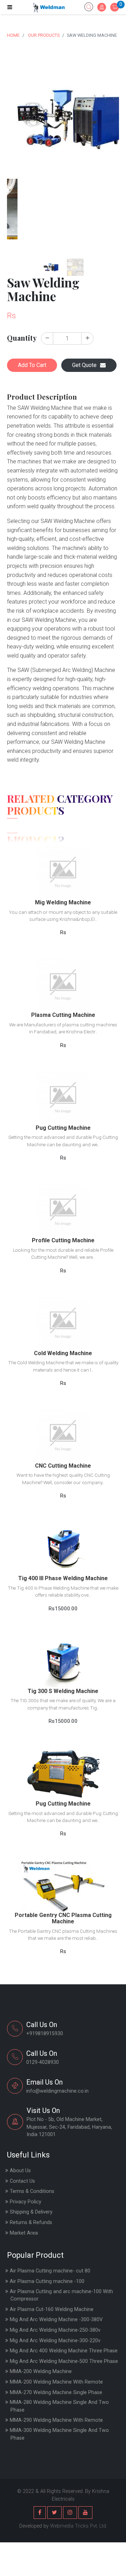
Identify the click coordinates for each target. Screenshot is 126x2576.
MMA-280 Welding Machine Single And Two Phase (59, 2406)
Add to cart (63, 876)
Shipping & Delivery (31, 2212)
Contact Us (22, 2181)
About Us (20, 2171)
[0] (115, 8)
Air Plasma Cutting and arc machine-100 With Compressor (61, 2295)
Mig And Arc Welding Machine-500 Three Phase (64, 2361)
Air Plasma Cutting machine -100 (47, 2281)
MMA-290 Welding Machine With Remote (56, 2420)
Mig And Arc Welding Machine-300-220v (55, 2341)
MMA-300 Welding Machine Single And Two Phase (59, 2434)
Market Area (24, 2233)
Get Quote (84, 365)
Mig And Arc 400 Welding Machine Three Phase (64, 2351)
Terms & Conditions (32, 2191)
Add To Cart (32, 365)
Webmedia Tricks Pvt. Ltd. (79, 2526)
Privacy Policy (26, 2202)
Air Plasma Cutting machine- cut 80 (50, 2271)
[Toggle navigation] (10, 7)
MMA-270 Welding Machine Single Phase (56, 2393)
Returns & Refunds (31, 2222)
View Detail (63, 859)
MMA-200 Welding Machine (41, 2371)
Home (13, 35)
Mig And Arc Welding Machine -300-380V (56, 2320)
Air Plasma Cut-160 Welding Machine (52, 2309)
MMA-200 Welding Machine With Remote (56, 2382)
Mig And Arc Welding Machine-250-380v (55, 2330)
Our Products (44, 35)
